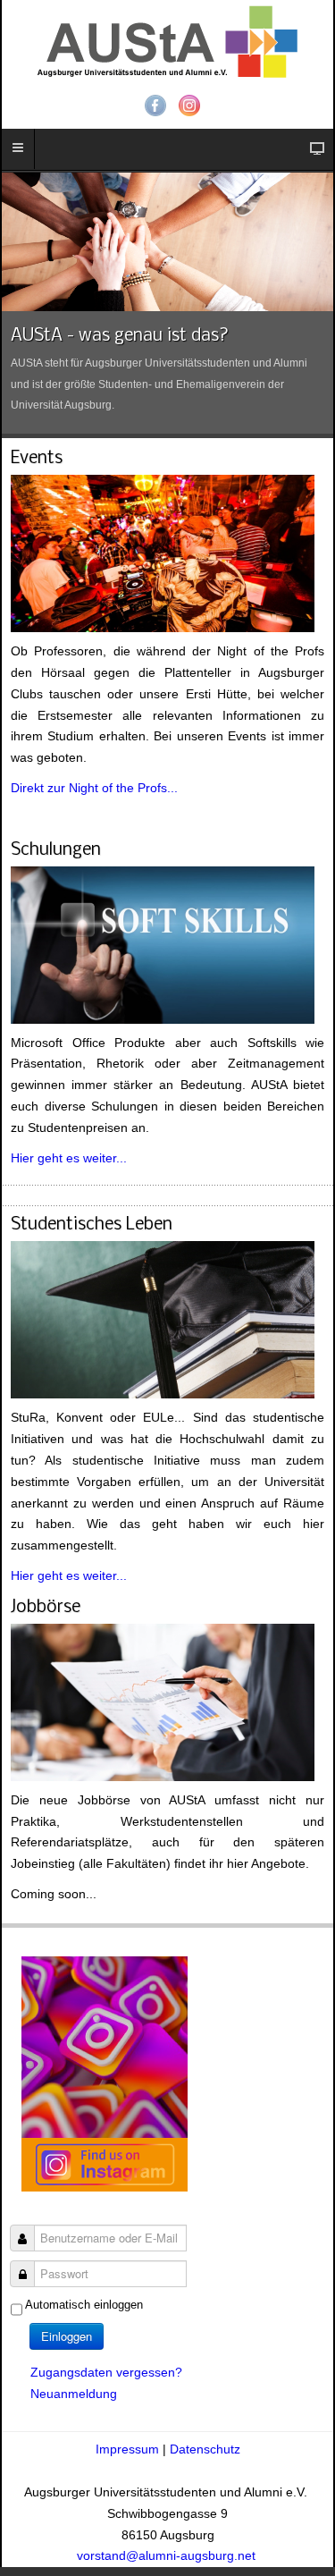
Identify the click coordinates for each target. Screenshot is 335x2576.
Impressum (129, 2449)
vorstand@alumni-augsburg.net (168, 2555)
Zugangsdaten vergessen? (106, 2372)
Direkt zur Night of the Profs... (94, 788)
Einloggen (67, 2336)
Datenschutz (205, 2449)
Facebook (155, 106)
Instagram (189, 106)
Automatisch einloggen (84, 2305)
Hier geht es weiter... (69, 1158)
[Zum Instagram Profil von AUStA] (105, 2073)
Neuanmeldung (74, 2394)
